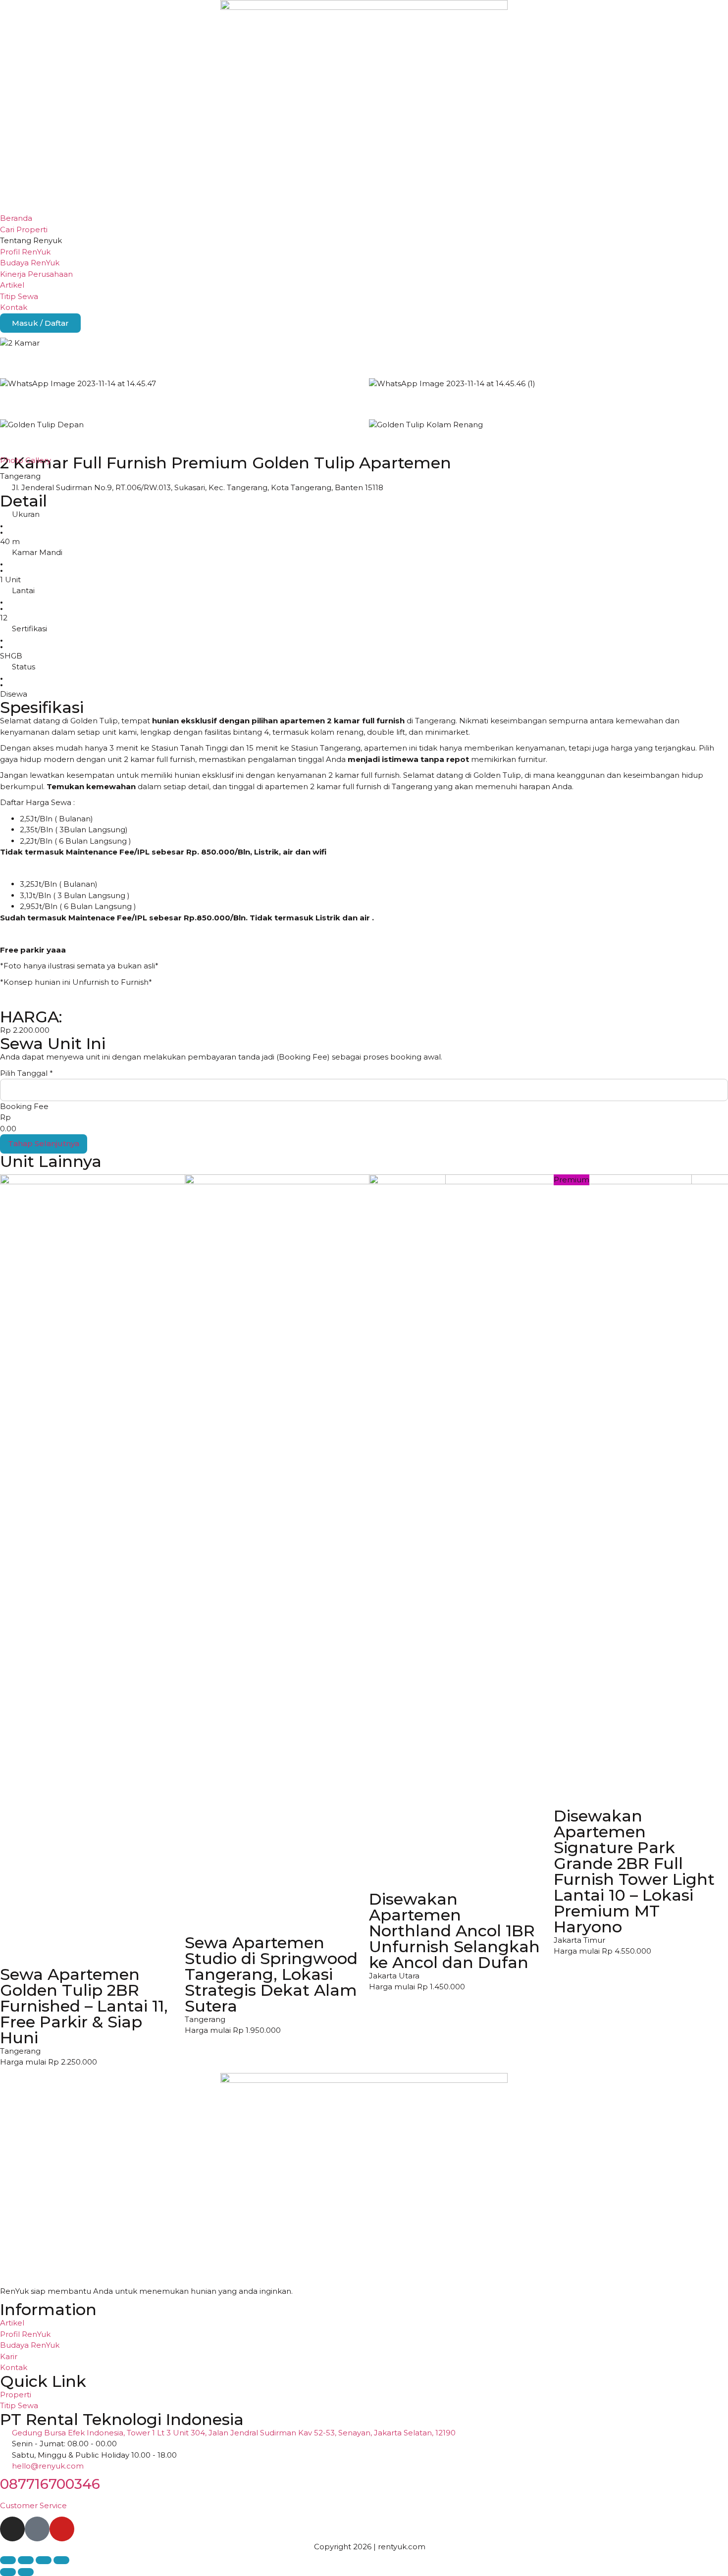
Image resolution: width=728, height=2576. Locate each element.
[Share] (44, 2560)
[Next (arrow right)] (26, 2572)
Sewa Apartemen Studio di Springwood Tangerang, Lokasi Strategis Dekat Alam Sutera (271, 1974)
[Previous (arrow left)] (8, 2572)
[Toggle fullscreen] (26, 2560)
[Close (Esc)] (61, 2560)
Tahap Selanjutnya (44, 1143)
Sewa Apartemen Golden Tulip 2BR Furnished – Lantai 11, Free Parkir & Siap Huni (84, 2006)
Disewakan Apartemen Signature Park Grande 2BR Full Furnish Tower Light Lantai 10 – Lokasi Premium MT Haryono (634, 1871)
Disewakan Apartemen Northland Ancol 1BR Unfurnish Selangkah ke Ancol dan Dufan (454, 1931)
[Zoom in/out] (8, 2560)
